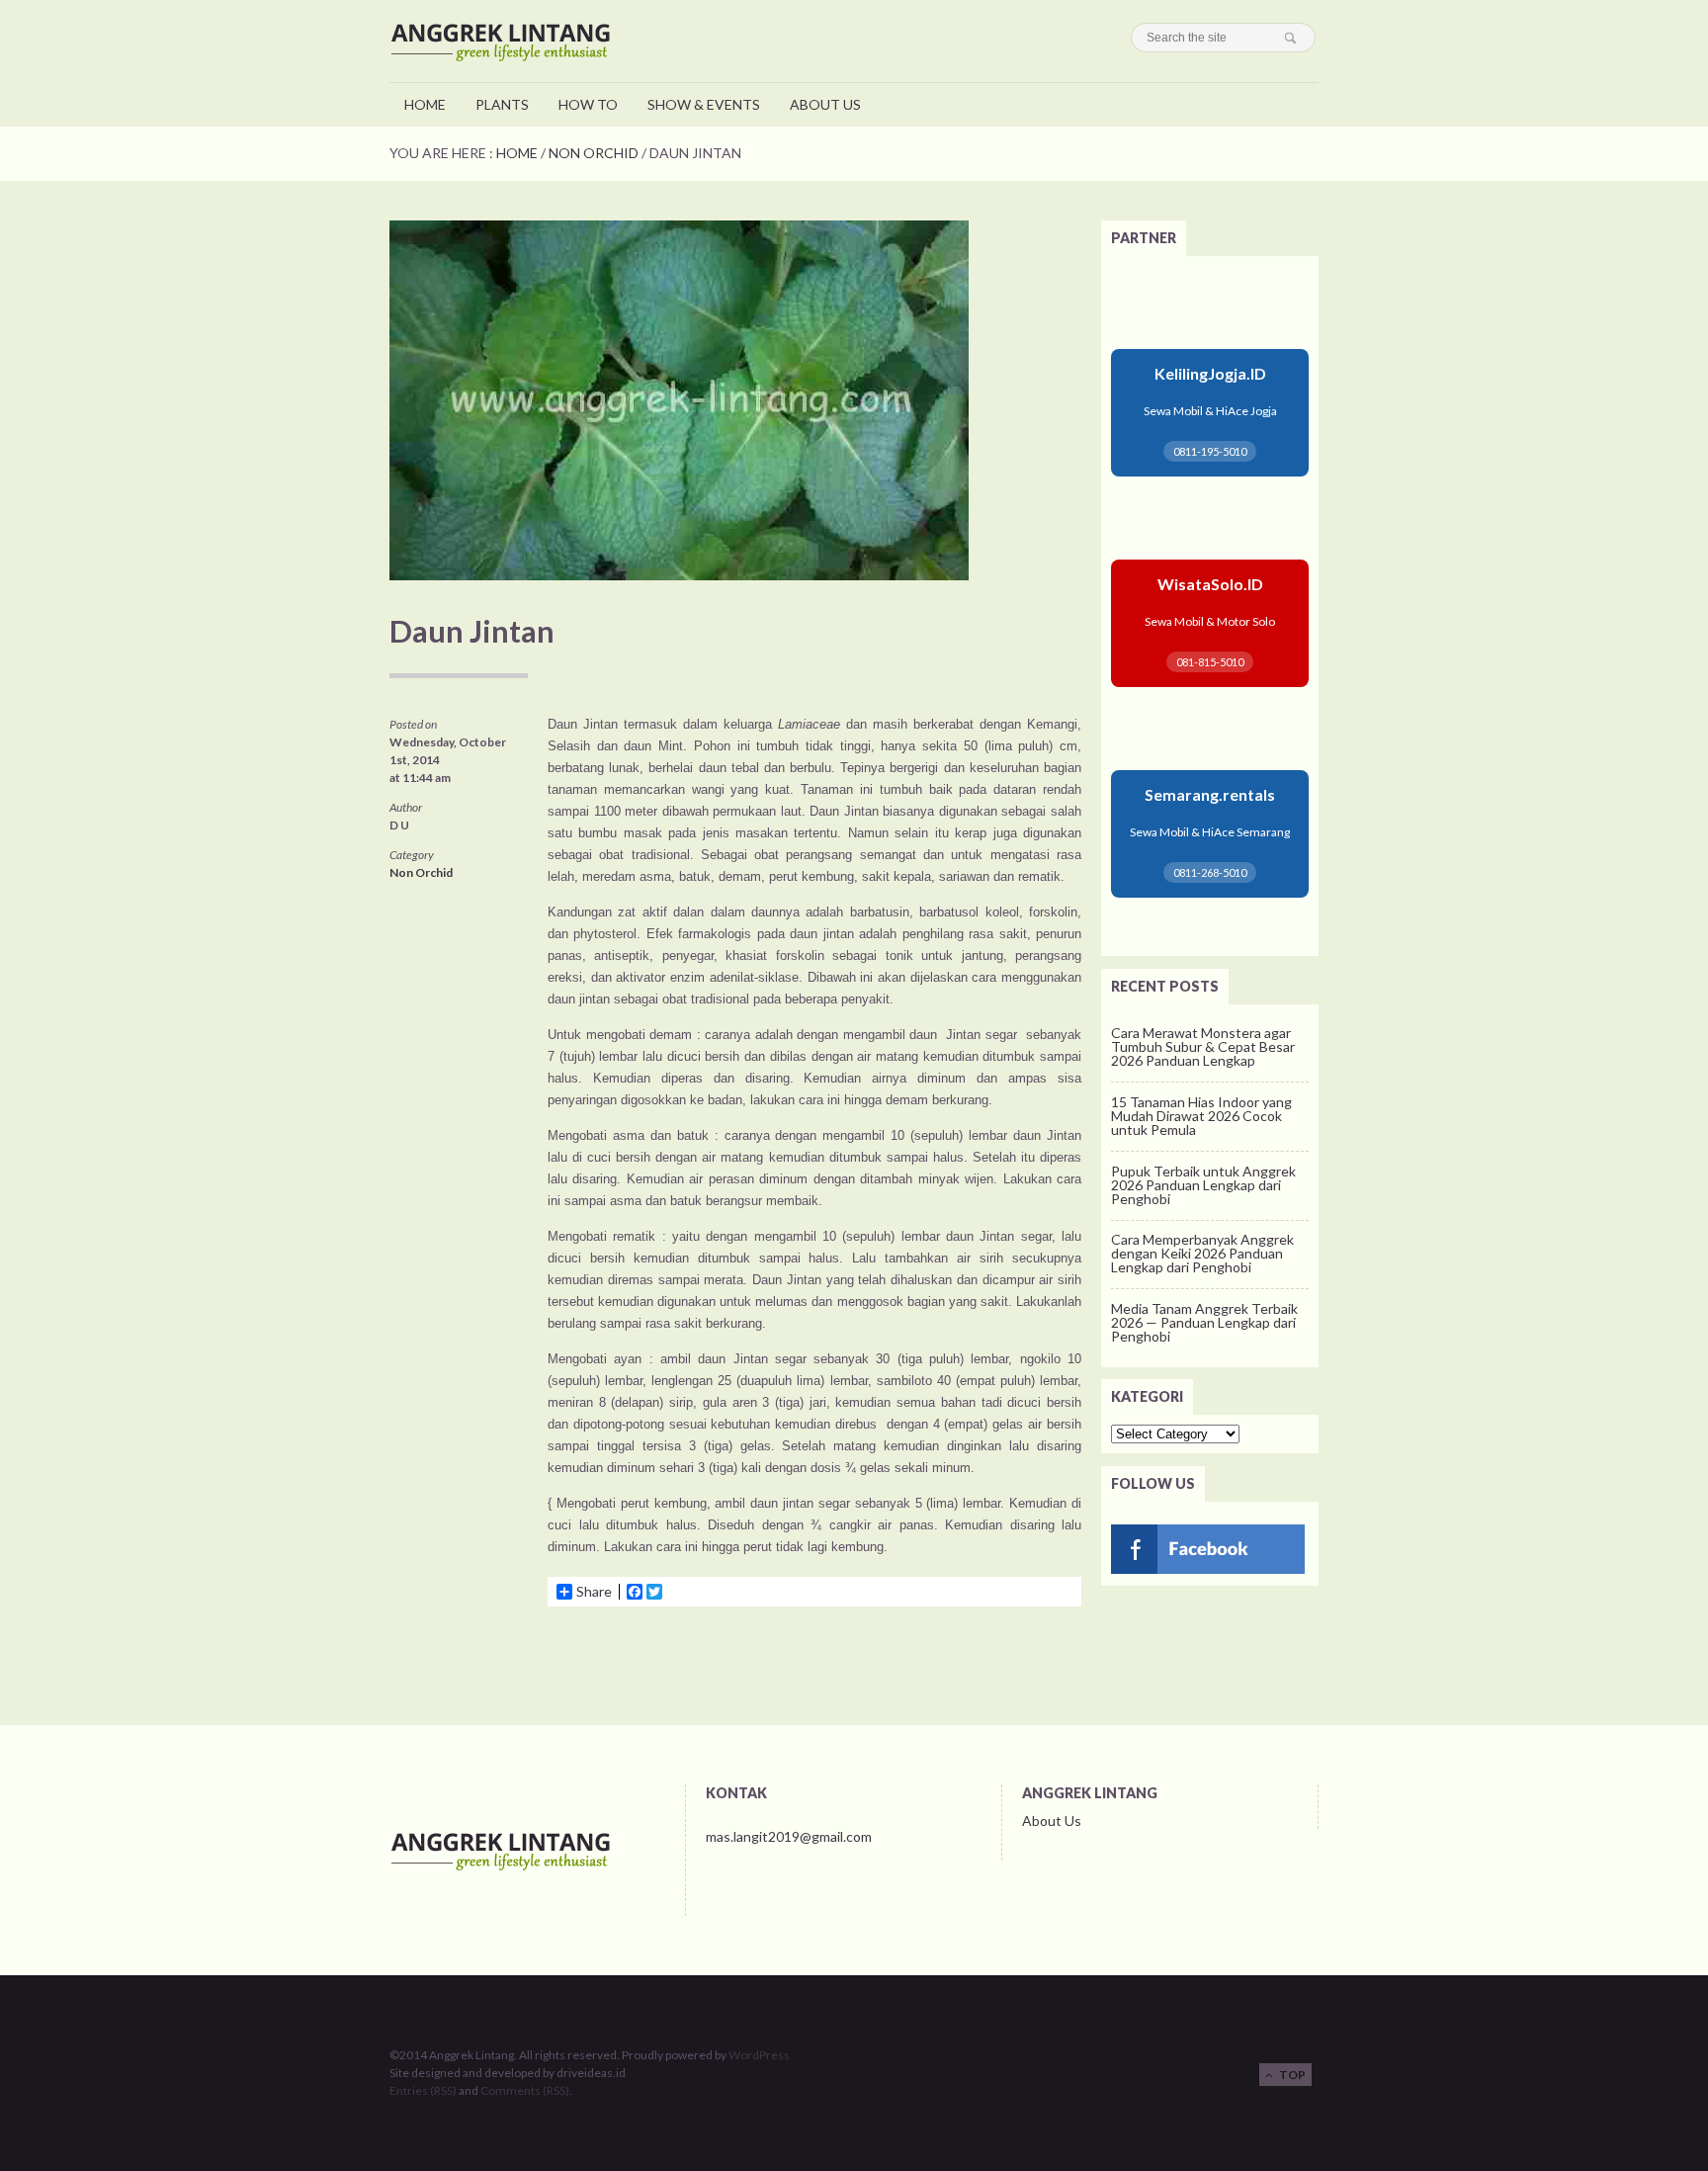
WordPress (759, 2055)
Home (425, 104)
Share (594, 1592)
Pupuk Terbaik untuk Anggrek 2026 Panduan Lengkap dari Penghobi (1203, 1185)
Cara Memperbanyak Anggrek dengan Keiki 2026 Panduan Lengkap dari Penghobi (1202, 1253)
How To (588, 104)
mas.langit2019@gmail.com (789, 1836)
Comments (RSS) (525, 2090)
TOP (1289, 2075)
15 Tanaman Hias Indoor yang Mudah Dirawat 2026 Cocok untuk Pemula (1201, 1116)
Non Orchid (594, 153)
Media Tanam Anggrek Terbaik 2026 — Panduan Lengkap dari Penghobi (1204, 1322)
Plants (502, 104)
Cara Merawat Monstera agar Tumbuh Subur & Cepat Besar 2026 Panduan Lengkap (1203, 1046)
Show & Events (704, 104)
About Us (825, 104)
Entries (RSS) (423, 2090)
